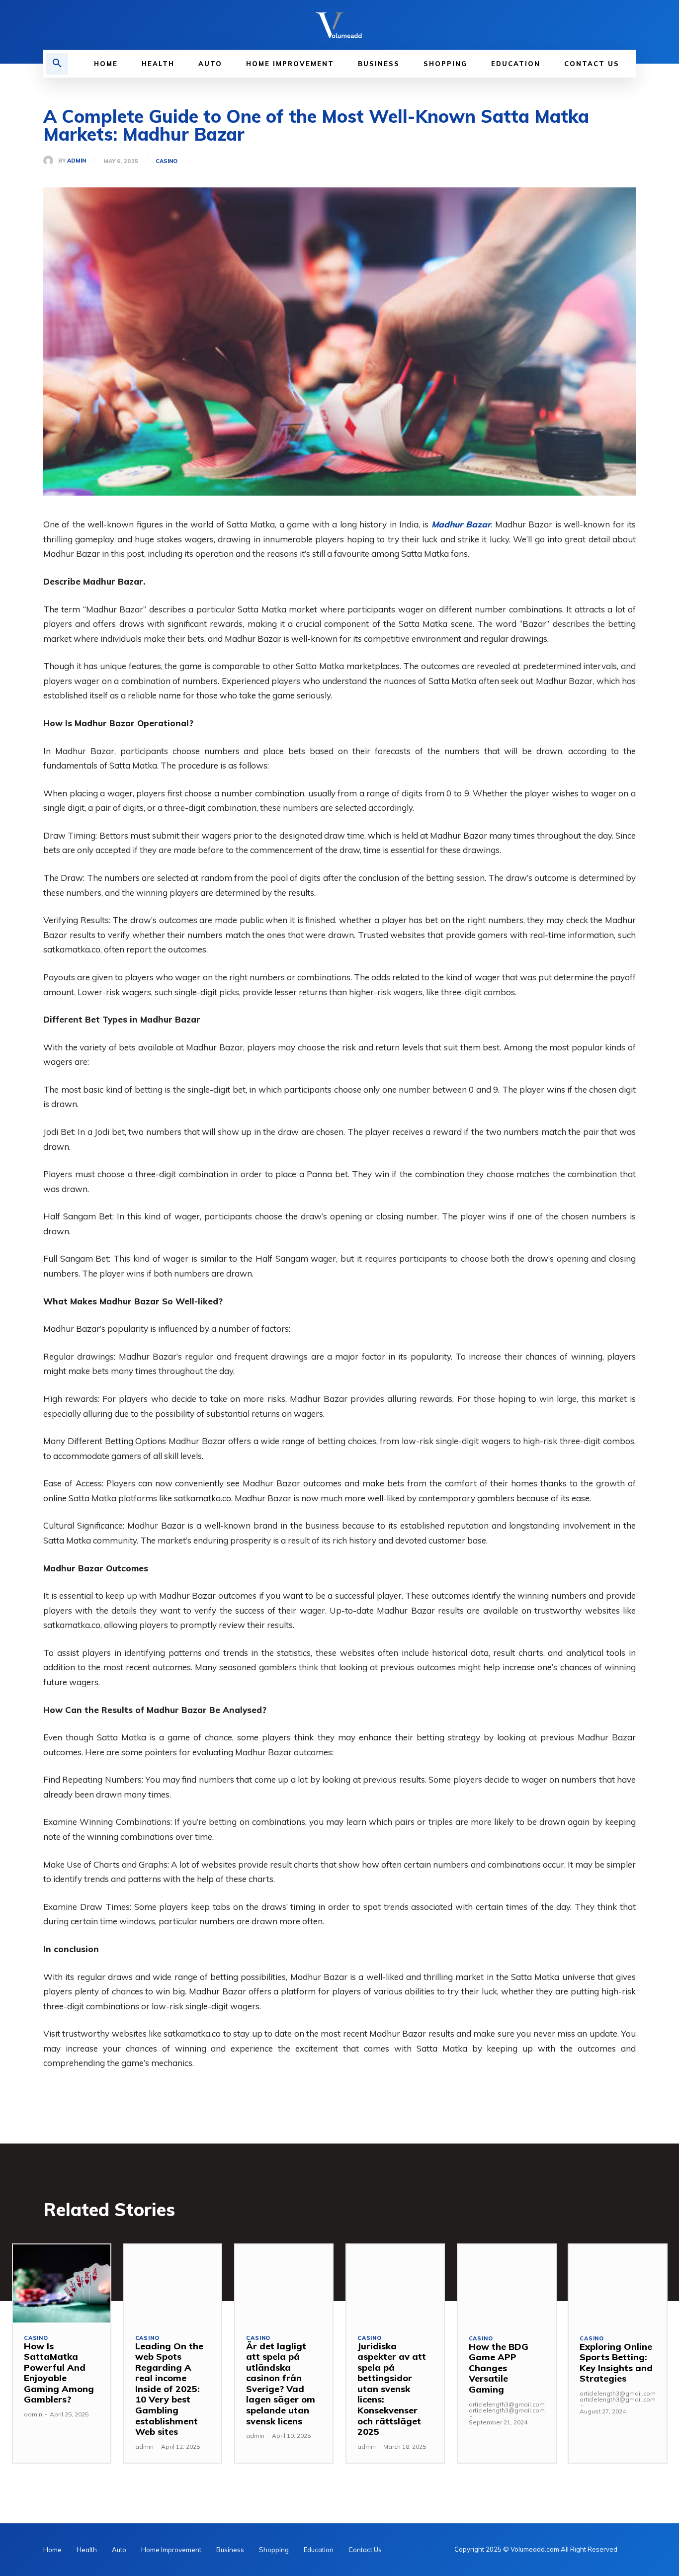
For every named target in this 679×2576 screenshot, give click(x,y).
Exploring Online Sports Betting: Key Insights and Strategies (616, 2363)
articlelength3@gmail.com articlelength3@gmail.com (507, 2407)
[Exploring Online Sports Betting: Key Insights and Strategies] (618, 2284)
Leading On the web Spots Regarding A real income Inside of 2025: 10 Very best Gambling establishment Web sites (169, 2389)
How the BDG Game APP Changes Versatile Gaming (499, 2368)
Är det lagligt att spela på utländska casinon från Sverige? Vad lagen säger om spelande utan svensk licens (281, 2384)
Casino (167, 161)
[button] (57, 64)
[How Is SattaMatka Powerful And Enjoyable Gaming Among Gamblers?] (62, 2283)
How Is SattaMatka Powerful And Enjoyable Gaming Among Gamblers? (59, 2373)
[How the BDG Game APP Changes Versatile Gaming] (507, 2284)
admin (77, 161)
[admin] (51, 161)
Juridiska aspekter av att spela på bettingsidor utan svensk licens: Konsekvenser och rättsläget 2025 (392, 2389)
